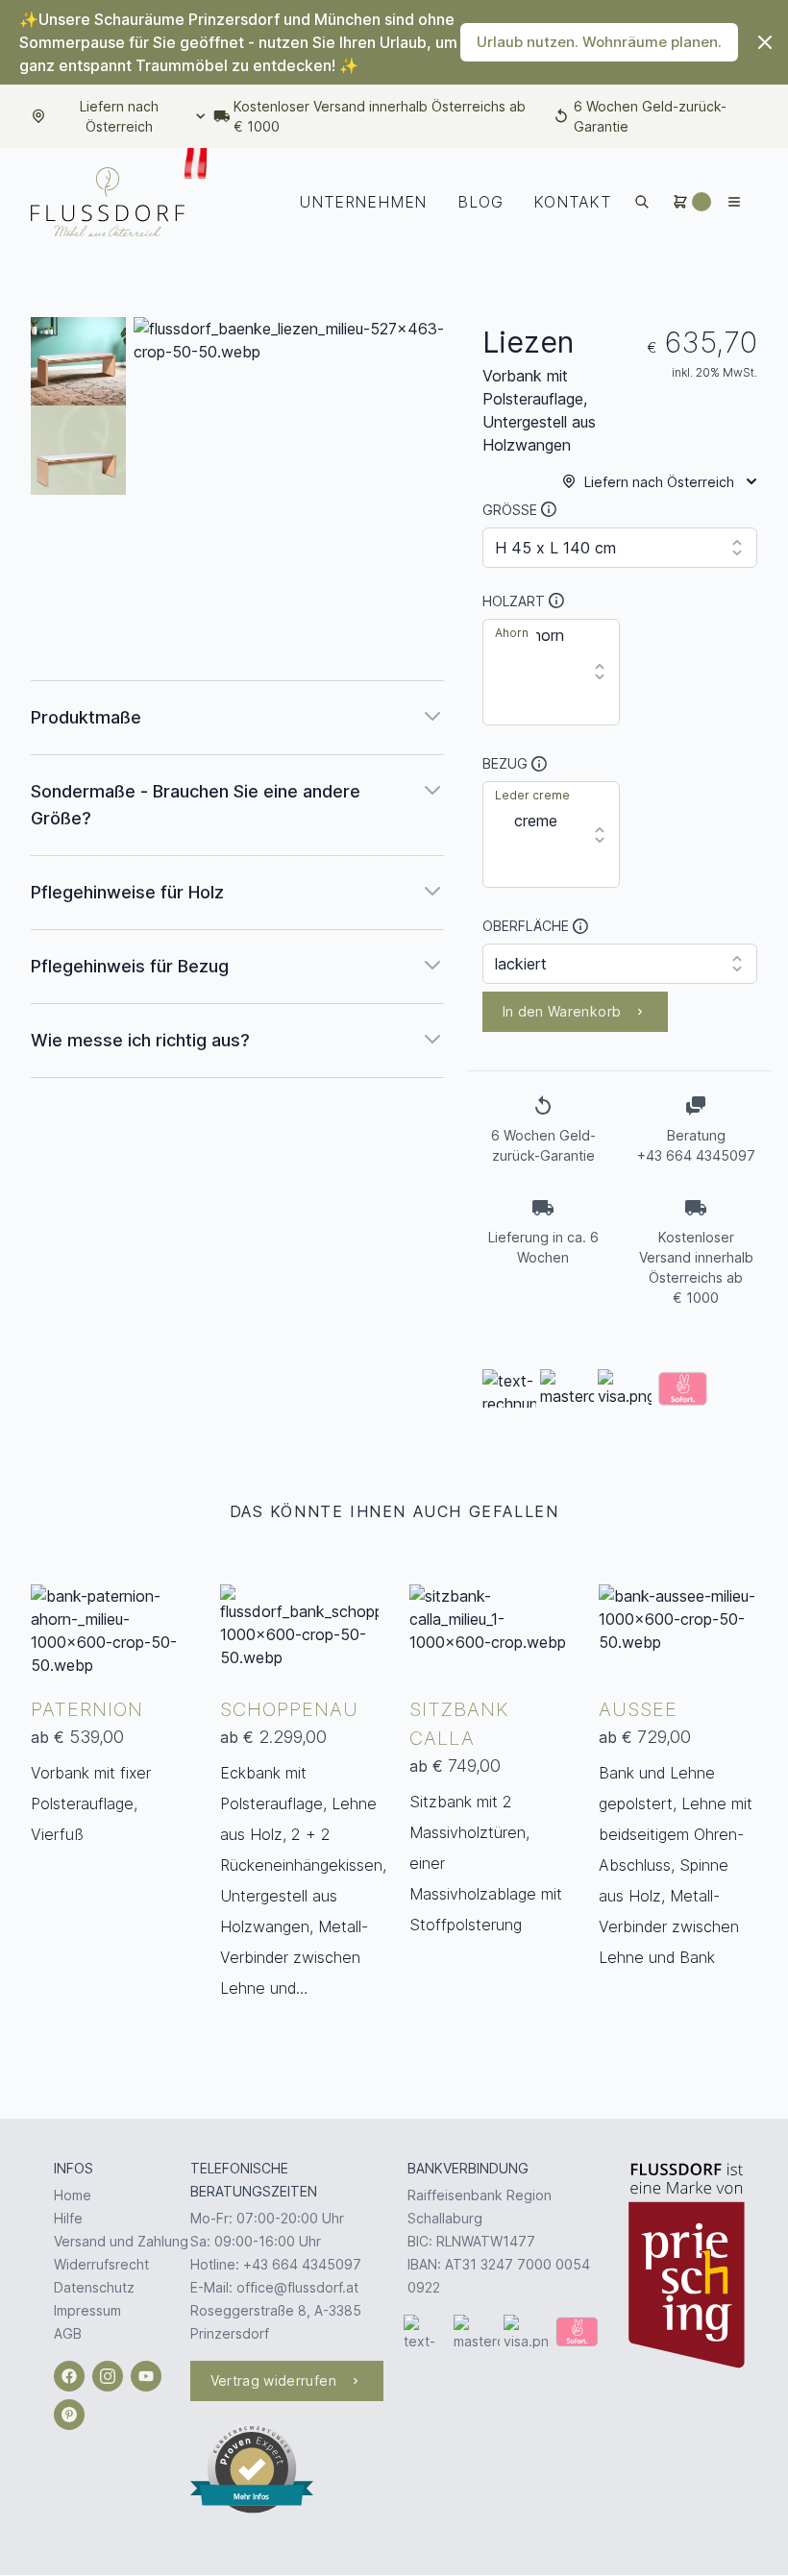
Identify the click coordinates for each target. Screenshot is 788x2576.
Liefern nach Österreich (119, 116)
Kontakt (572, 202)
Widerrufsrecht (101, 2264)
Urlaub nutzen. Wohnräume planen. (599, 42)
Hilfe (68, 2218)
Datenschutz (94, 2287)
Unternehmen (363, 202)
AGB (68, 2333)
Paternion (87, 1709)
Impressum (87, 2310)
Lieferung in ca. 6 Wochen (543, 1247)
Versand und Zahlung (121, 2241)
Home (73, 2195)
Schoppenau (289, 1709)
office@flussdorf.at (297, 2287)
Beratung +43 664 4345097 (696, 1145)
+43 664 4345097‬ (302, 2264)
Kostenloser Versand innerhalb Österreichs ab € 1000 (380, 116)
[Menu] (734, 202)
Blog (480, 202)
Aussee (638, 1709)
